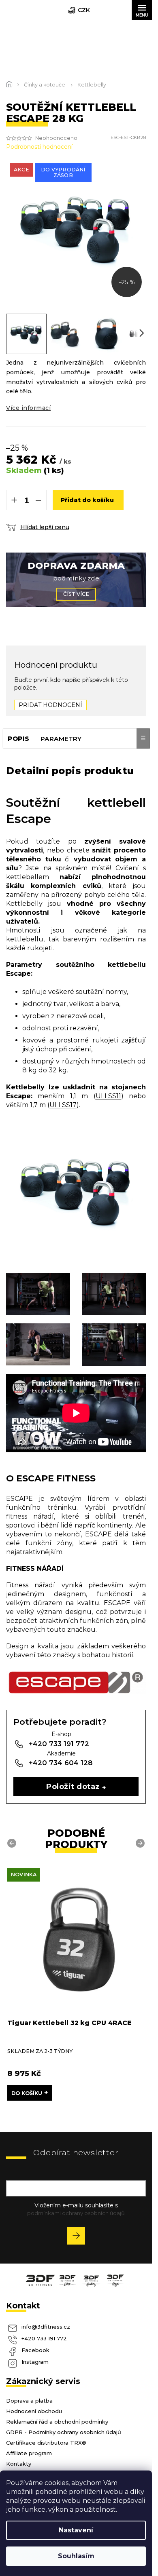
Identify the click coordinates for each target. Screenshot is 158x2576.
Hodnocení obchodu (34, 2411)
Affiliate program (29, 2453)
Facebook (35, 2350)
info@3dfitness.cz (46, 2327)
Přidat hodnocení (50, 705)
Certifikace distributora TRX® (46, 2443)
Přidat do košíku (87, 500)
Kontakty (19, 2464)
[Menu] (142, 10)
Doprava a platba (29, 2401)
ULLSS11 (108, 1096)
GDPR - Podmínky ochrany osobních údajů (64, 2432)
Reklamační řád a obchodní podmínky (57, 2422)
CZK (84, 10)
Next (141, 1843)
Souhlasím (76, 2556)
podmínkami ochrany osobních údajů (76, 2213)
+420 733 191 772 (44, 2338)
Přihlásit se (79, 2237)
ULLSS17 (63, 1105)
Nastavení (76, 2530)
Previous (13, 1843)
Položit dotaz (73, 1786)
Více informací (28, 408)
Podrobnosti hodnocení (39, 147)
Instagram (35, 2362)
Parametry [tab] (61, 739)
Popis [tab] (18, 739)
